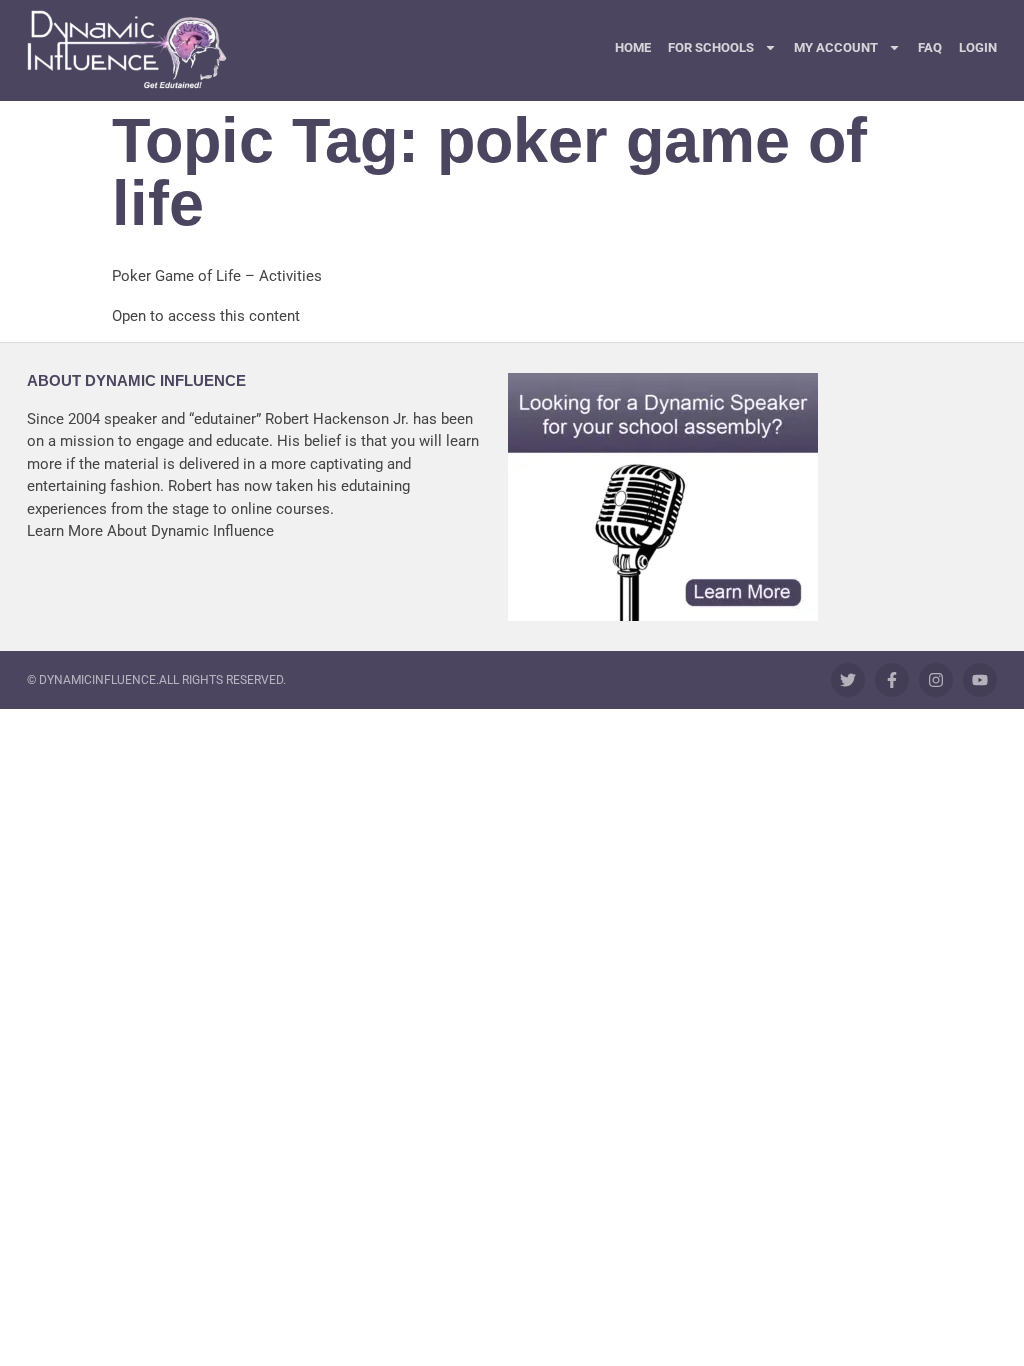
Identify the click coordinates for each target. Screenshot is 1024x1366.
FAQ (930, 47)
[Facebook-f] (892, 680)
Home (633, 47)
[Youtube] (980, 680)
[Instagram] (936, 680)
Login (978, 47)
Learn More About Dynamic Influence (150, 531)
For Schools (711, 47)
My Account (836, 47)
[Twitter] (848, 680)
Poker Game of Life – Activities (217, 276)
